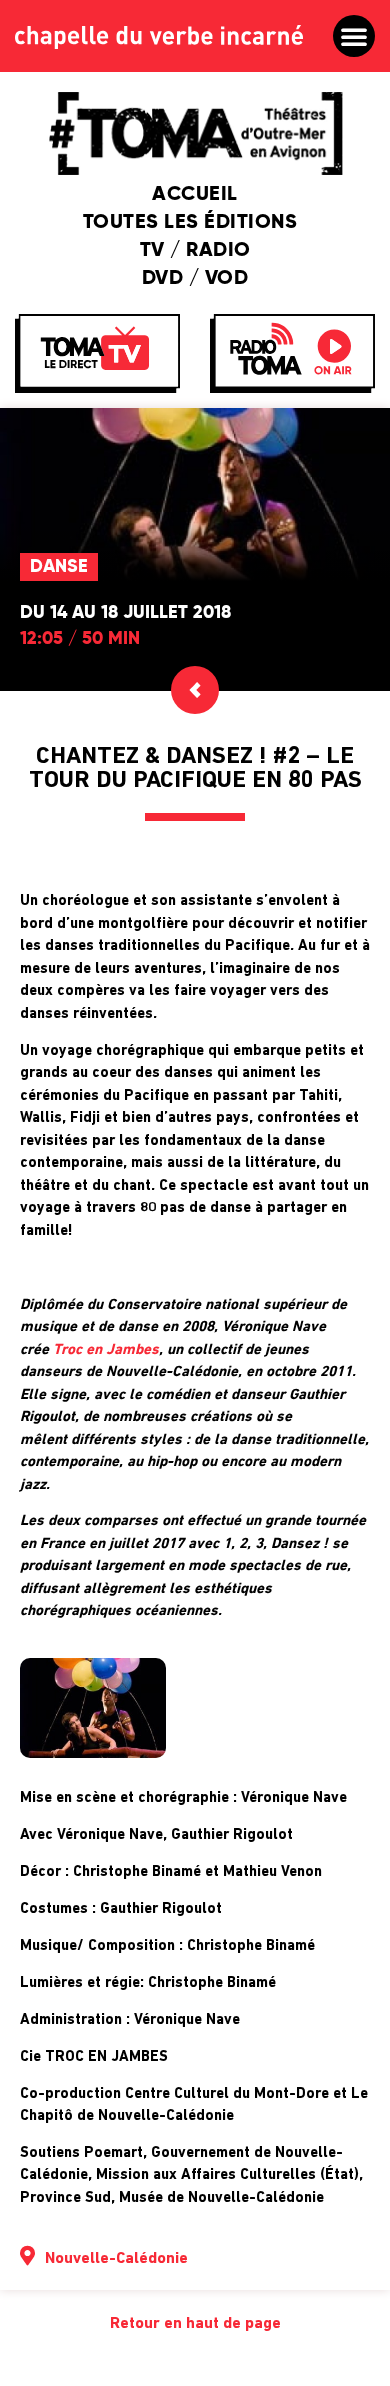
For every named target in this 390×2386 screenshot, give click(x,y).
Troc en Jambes (106, 1350)
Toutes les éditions (190, 223)
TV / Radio (195, 251)
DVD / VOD (195, 279)
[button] (354, 36)
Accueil (195, 195)
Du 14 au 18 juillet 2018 (125, 613)
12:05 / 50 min (80, 639)
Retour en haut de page (195, 2324)
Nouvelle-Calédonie (116, 2259)
